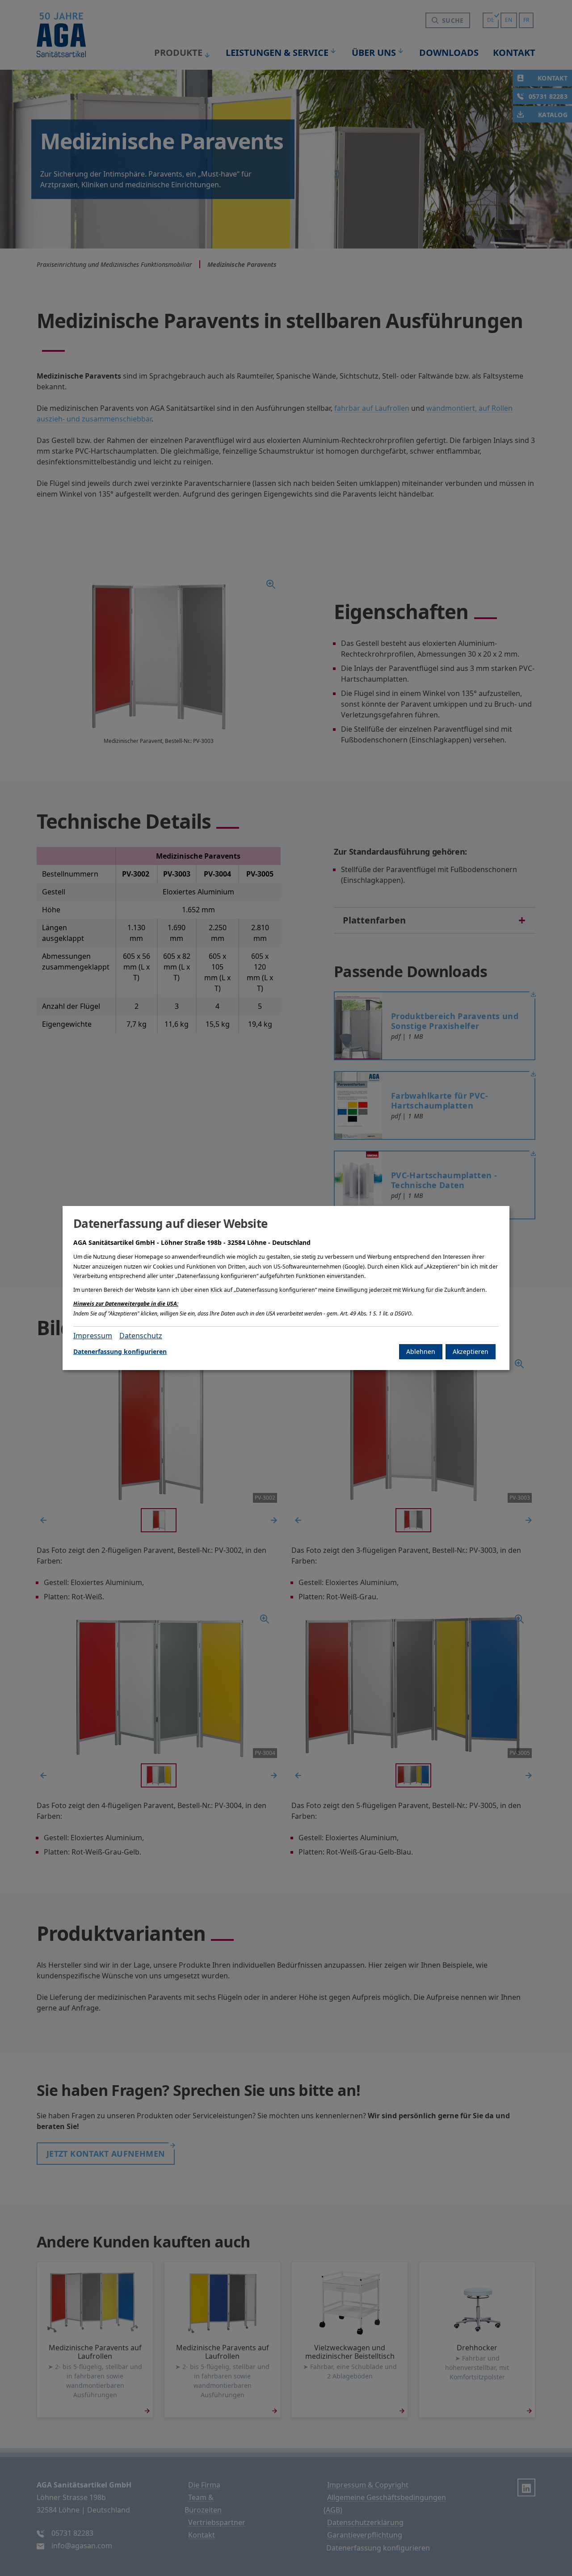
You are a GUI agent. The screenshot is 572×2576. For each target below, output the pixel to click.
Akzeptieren (471, 1351)
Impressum (93, 1336)
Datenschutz (141, 1336)
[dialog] (286, 1288)
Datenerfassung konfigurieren (120, 1351)
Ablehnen (421, 1351)
